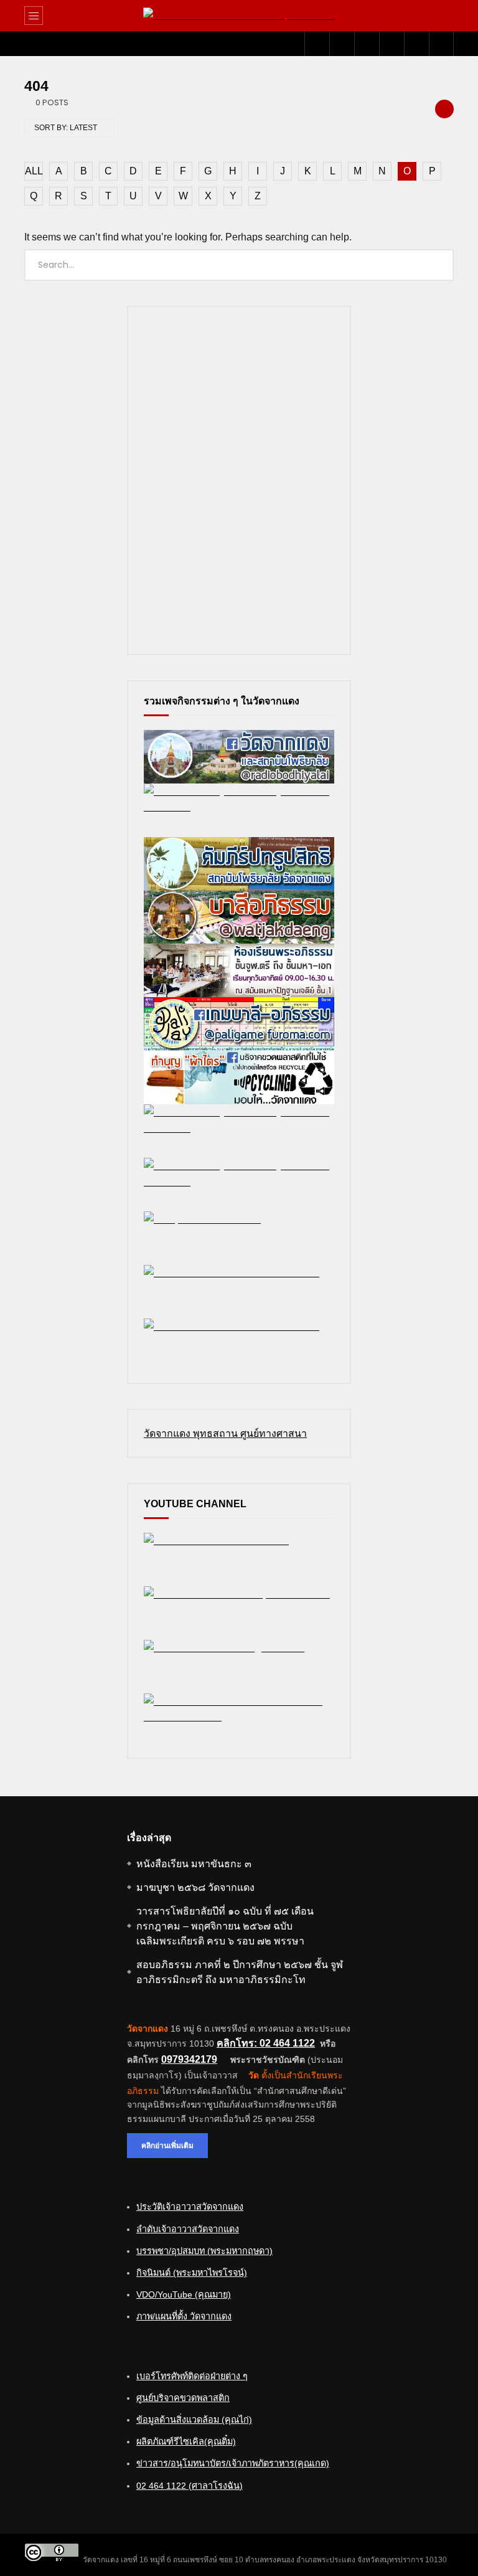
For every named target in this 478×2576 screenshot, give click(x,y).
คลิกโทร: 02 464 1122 (266, 2043)
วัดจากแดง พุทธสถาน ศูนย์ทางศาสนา (225, 1433)
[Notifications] (416, 44)
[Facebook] (317, 44)
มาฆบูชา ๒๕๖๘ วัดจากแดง (195, 1887)
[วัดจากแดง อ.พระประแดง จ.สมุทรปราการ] (239, 16)
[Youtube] (342, 44)
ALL (34, 171)
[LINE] (367, 44)
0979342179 (189, 2059)
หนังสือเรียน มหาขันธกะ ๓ (194, 1864)
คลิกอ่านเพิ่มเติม (167, 2145)
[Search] (438, 16)
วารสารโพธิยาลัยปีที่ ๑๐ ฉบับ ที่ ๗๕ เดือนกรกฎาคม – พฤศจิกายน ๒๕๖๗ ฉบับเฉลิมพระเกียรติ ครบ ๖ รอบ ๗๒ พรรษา (225, 1926)
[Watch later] (391, 44)
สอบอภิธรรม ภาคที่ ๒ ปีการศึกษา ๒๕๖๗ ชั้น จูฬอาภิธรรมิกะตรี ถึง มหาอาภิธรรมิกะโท (240, 1972)
